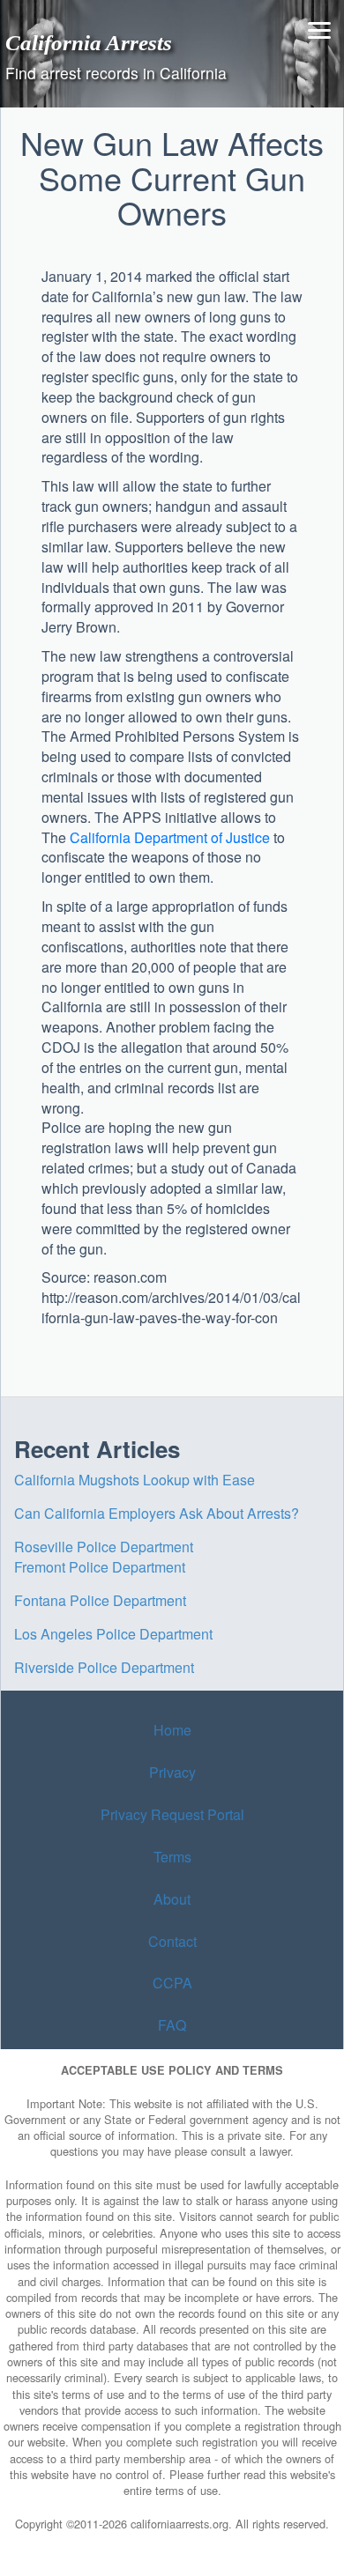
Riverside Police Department (104, 1667)
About (172, 1899)
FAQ (172, 2025)
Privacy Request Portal (172, 1814)
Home (172, 1730)
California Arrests (89, 42)
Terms (172, 1857)
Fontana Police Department (100, 1600)
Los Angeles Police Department (113, 1634)
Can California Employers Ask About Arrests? (157, 1513)
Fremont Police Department (100, 1567)
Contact (172, 1941)
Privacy (172, 1772)
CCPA (172, 1983)
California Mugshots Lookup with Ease (135, 1480)
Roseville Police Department (104, 1547)
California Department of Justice (170, 837)
